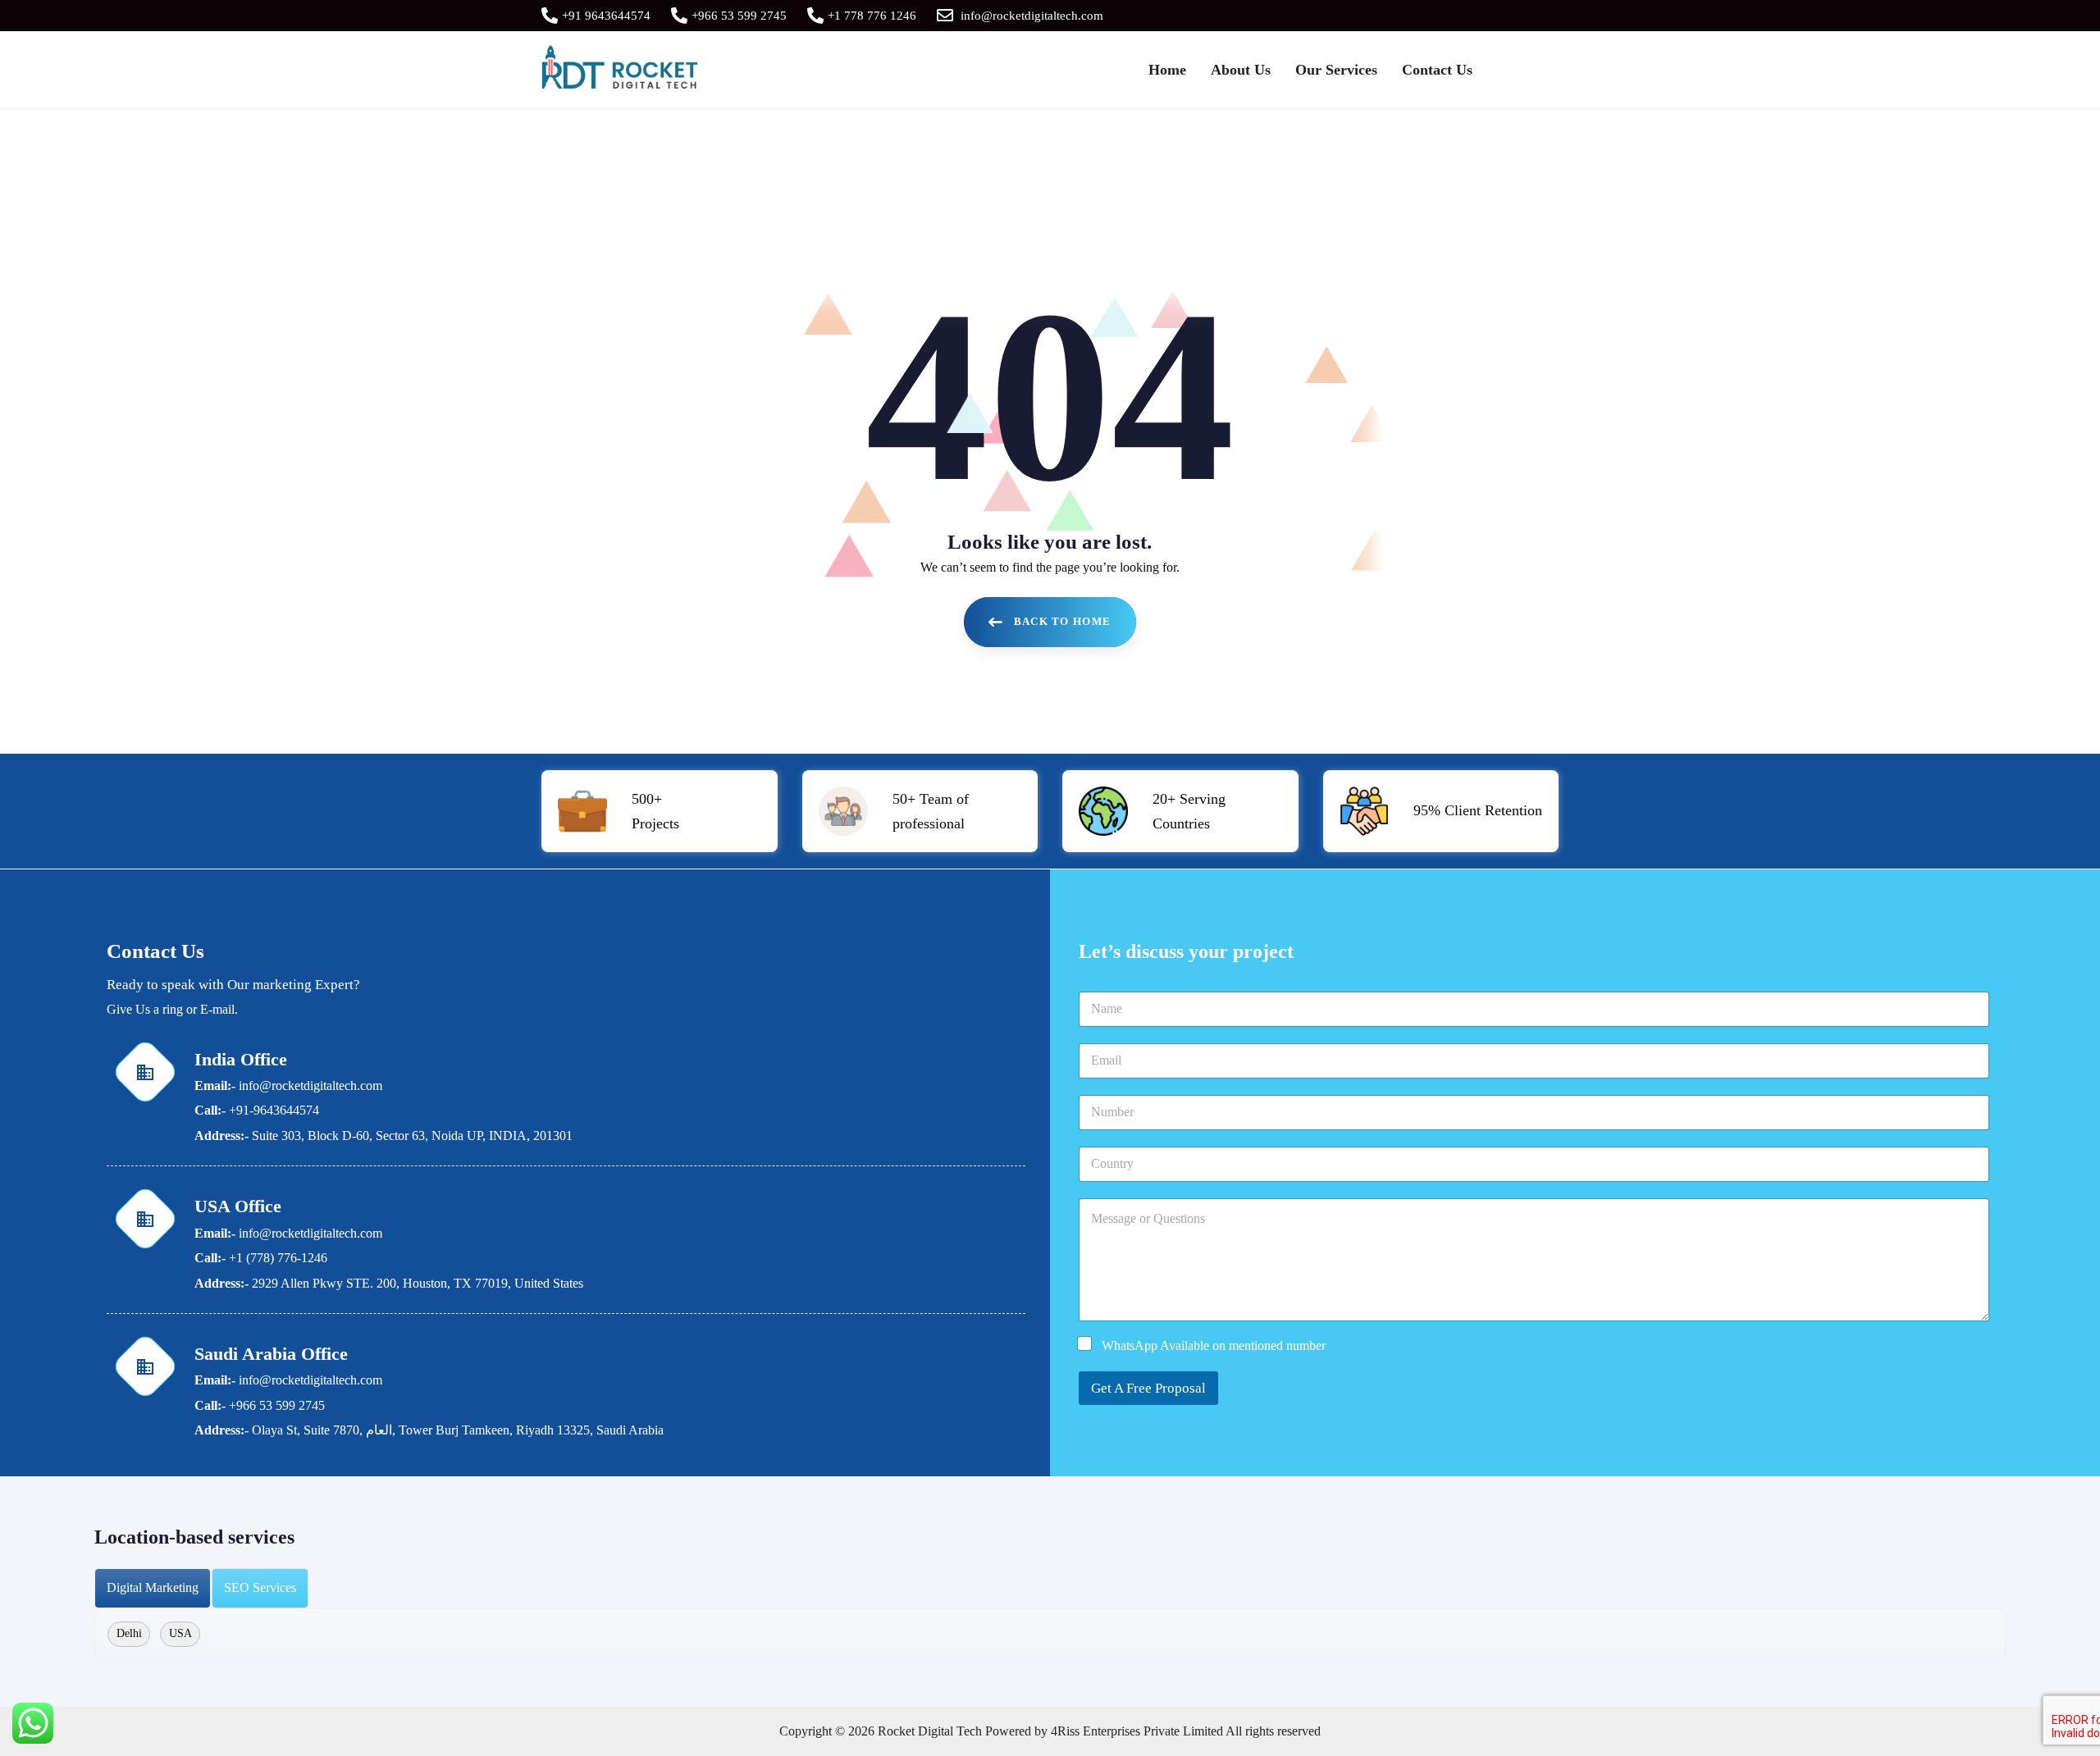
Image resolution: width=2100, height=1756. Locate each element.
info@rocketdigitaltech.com (1032, 16)
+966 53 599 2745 (739, 16)
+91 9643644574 (606, 16)
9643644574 (286, 1110)
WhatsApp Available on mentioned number (1214, 1346)
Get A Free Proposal (1148, 1388)
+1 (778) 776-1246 (278, 1258)
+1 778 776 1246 (872, 16)
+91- (241, 1110)
